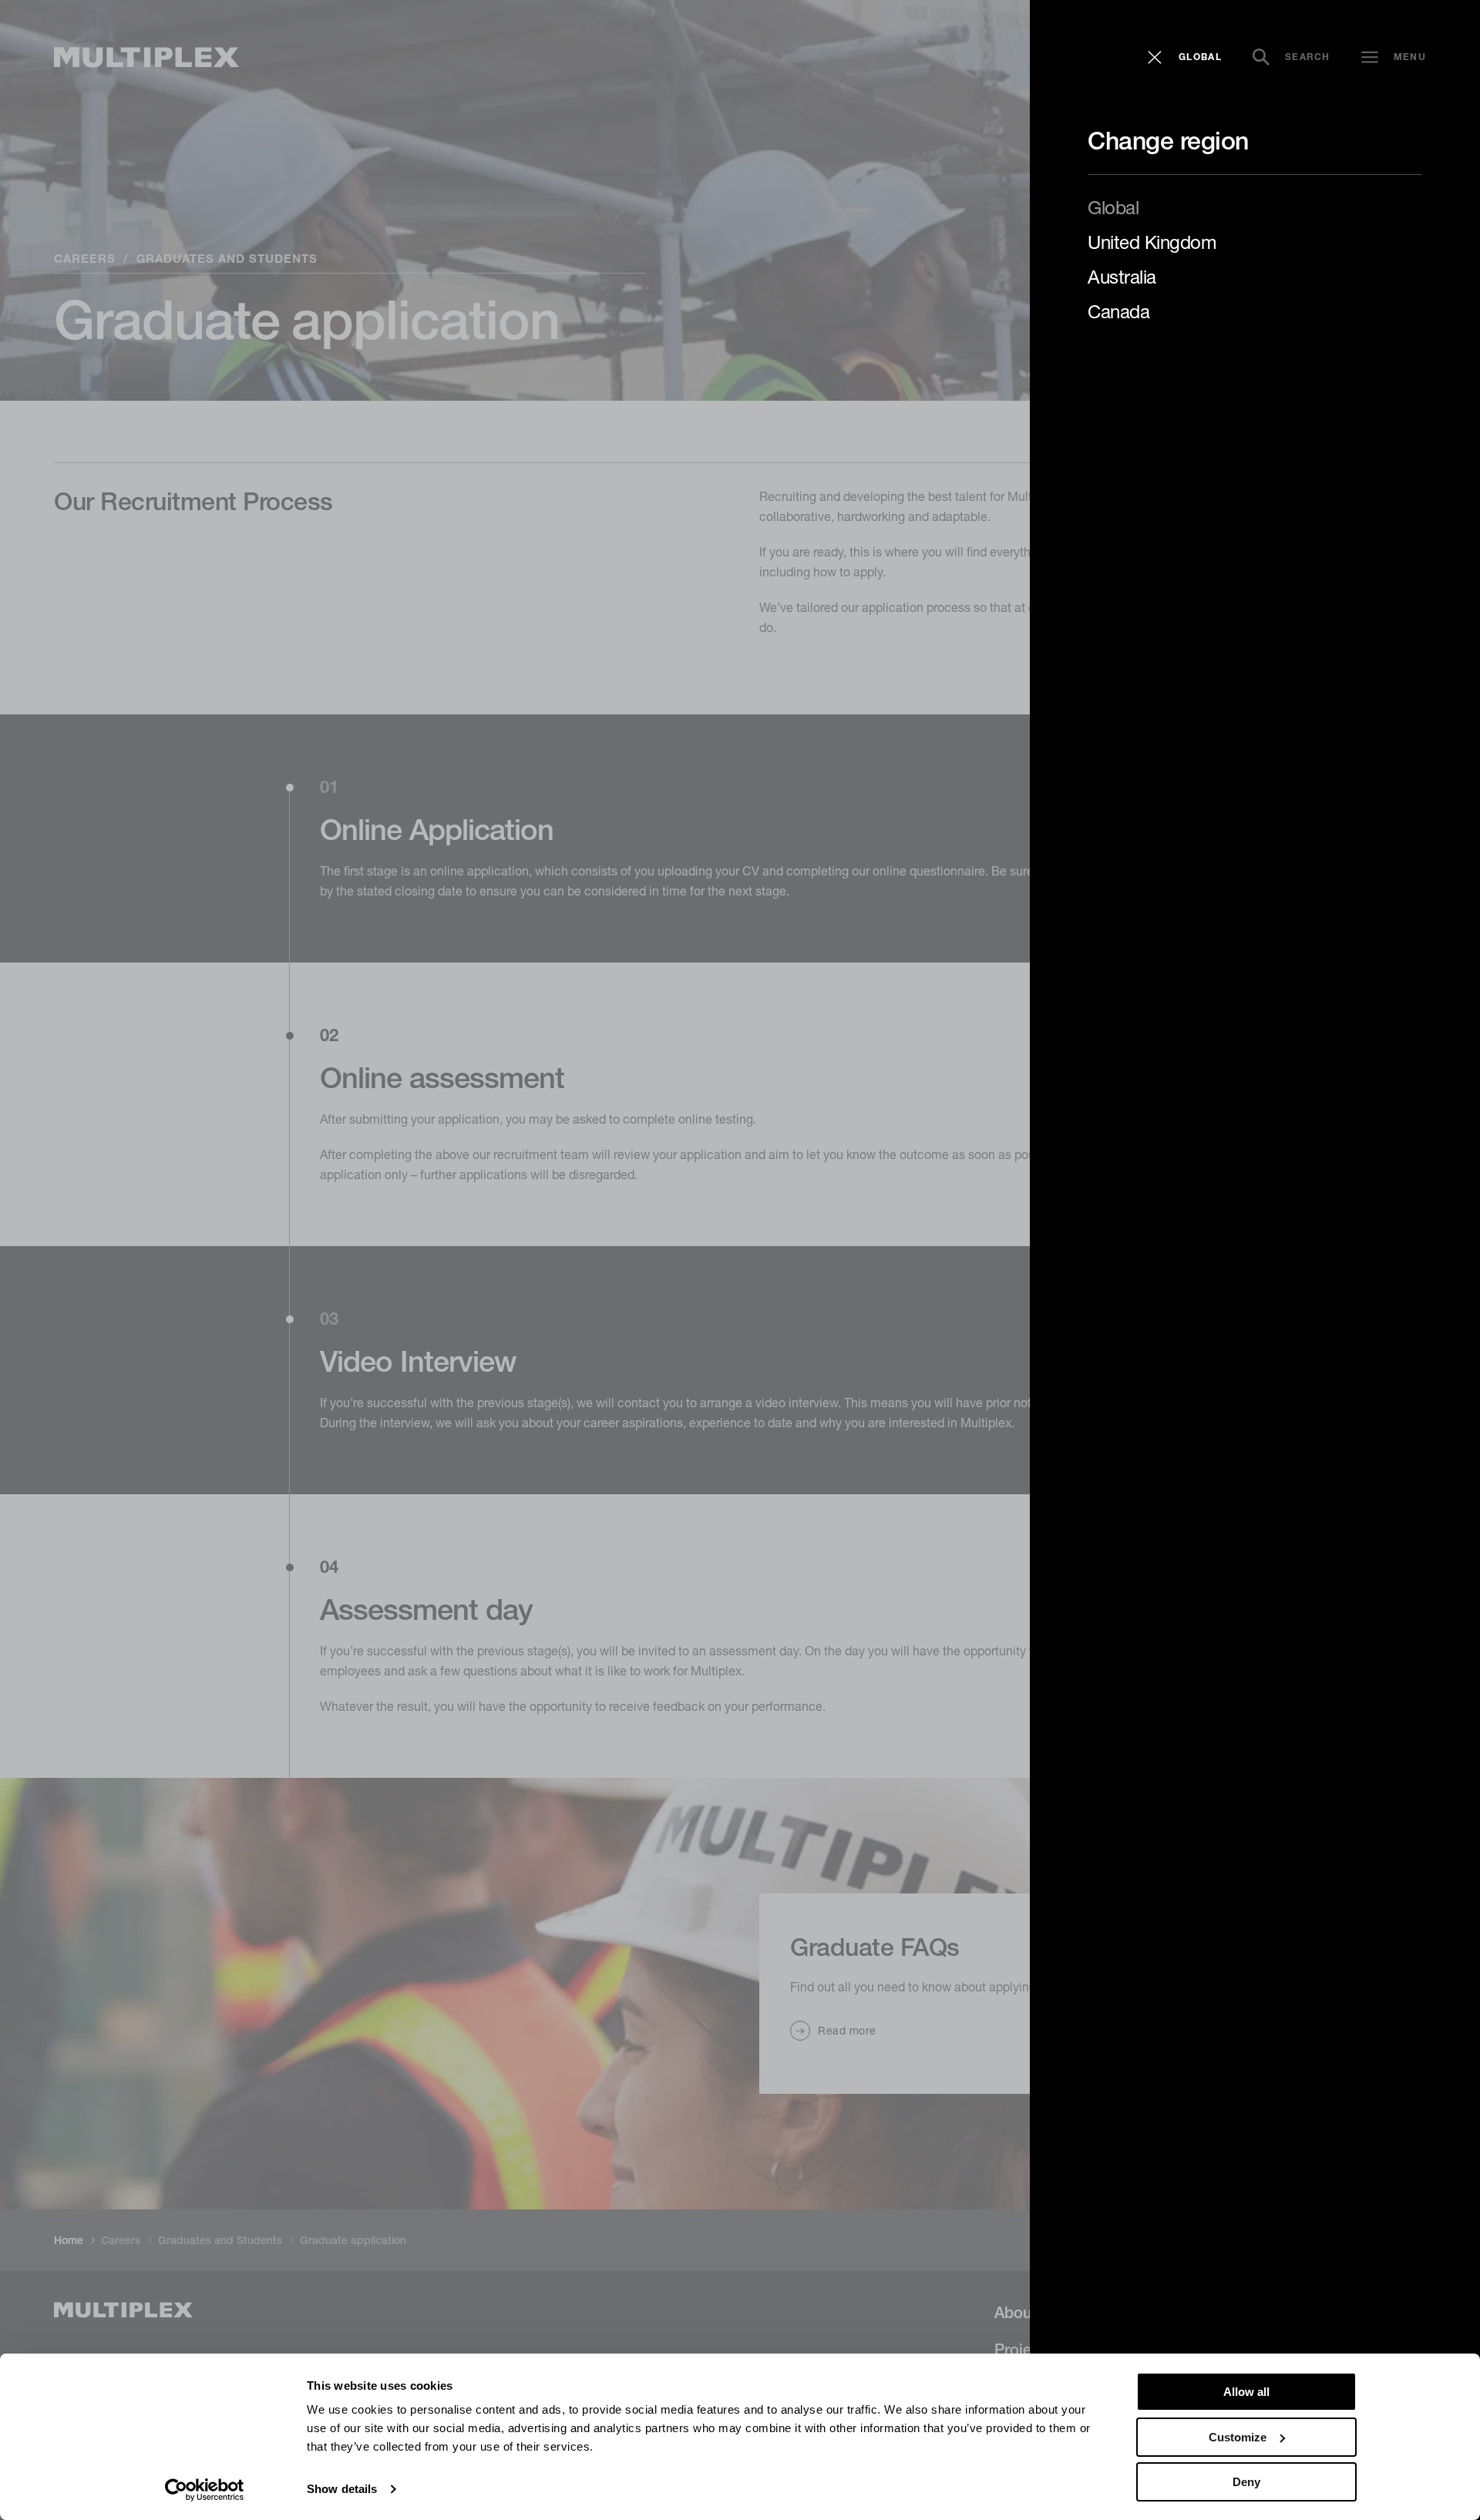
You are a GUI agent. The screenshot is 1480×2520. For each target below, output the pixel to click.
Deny (1246, 2482)
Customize (1238, 2437)
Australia (1122, 277)
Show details (342, 2489)
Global (1113, 207)
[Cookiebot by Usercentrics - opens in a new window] (205, 2490)
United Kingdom (1152, 242)
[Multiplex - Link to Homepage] (146, 57)
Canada (1118, 311)
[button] (1184, 57)
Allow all (1246, 2392)
